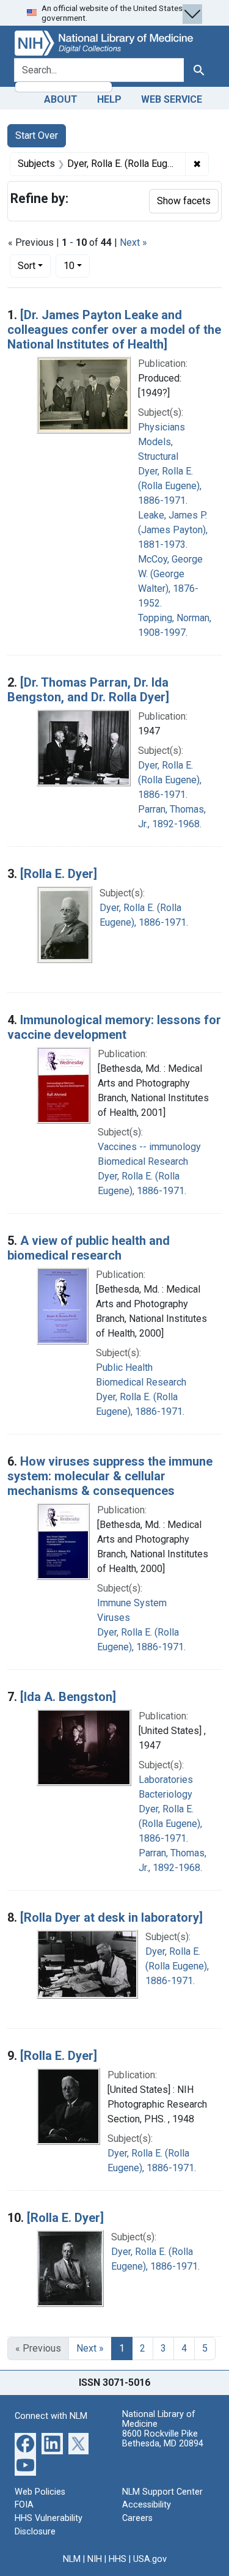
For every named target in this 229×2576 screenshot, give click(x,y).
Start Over (37, 135)
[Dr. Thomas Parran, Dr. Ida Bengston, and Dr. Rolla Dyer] (88, 690)
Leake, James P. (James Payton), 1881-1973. (173, 530)
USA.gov (150, 2559)
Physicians (162, 427)
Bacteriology (165, 1794)
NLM (72, 2559)
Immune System (132, 1603)
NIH (95, 2559)
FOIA (24, 2505)
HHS (118, 2559)
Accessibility (147, 2505)
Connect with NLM (51, 2416)
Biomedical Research (143, 1161)
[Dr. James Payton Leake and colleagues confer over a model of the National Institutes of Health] (114, 330)
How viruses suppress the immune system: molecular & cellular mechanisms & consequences (110, 1476)
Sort (27, 266)
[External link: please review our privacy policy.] (25, 2442)
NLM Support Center (162, 2492)
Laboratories (166, 1780)
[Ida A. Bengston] (68, 1697)
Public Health (124, 1367)
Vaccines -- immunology (149, 1147)
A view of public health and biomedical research (89, 1248)
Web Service (172, 99)
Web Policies (40, 2492)
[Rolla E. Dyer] (59, 874)
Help (109, 99)
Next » (133, 242)
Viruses (114, 1618)
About (61, 99)
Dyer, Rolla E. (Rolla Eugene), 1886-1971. (170, 486)
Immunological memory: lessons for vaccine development (114, 1027)
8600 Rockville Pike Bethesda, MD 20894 (163, 2439)
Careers (137, 2518)
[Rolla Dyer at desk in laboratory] (111, 1917)
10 (77, 265)
